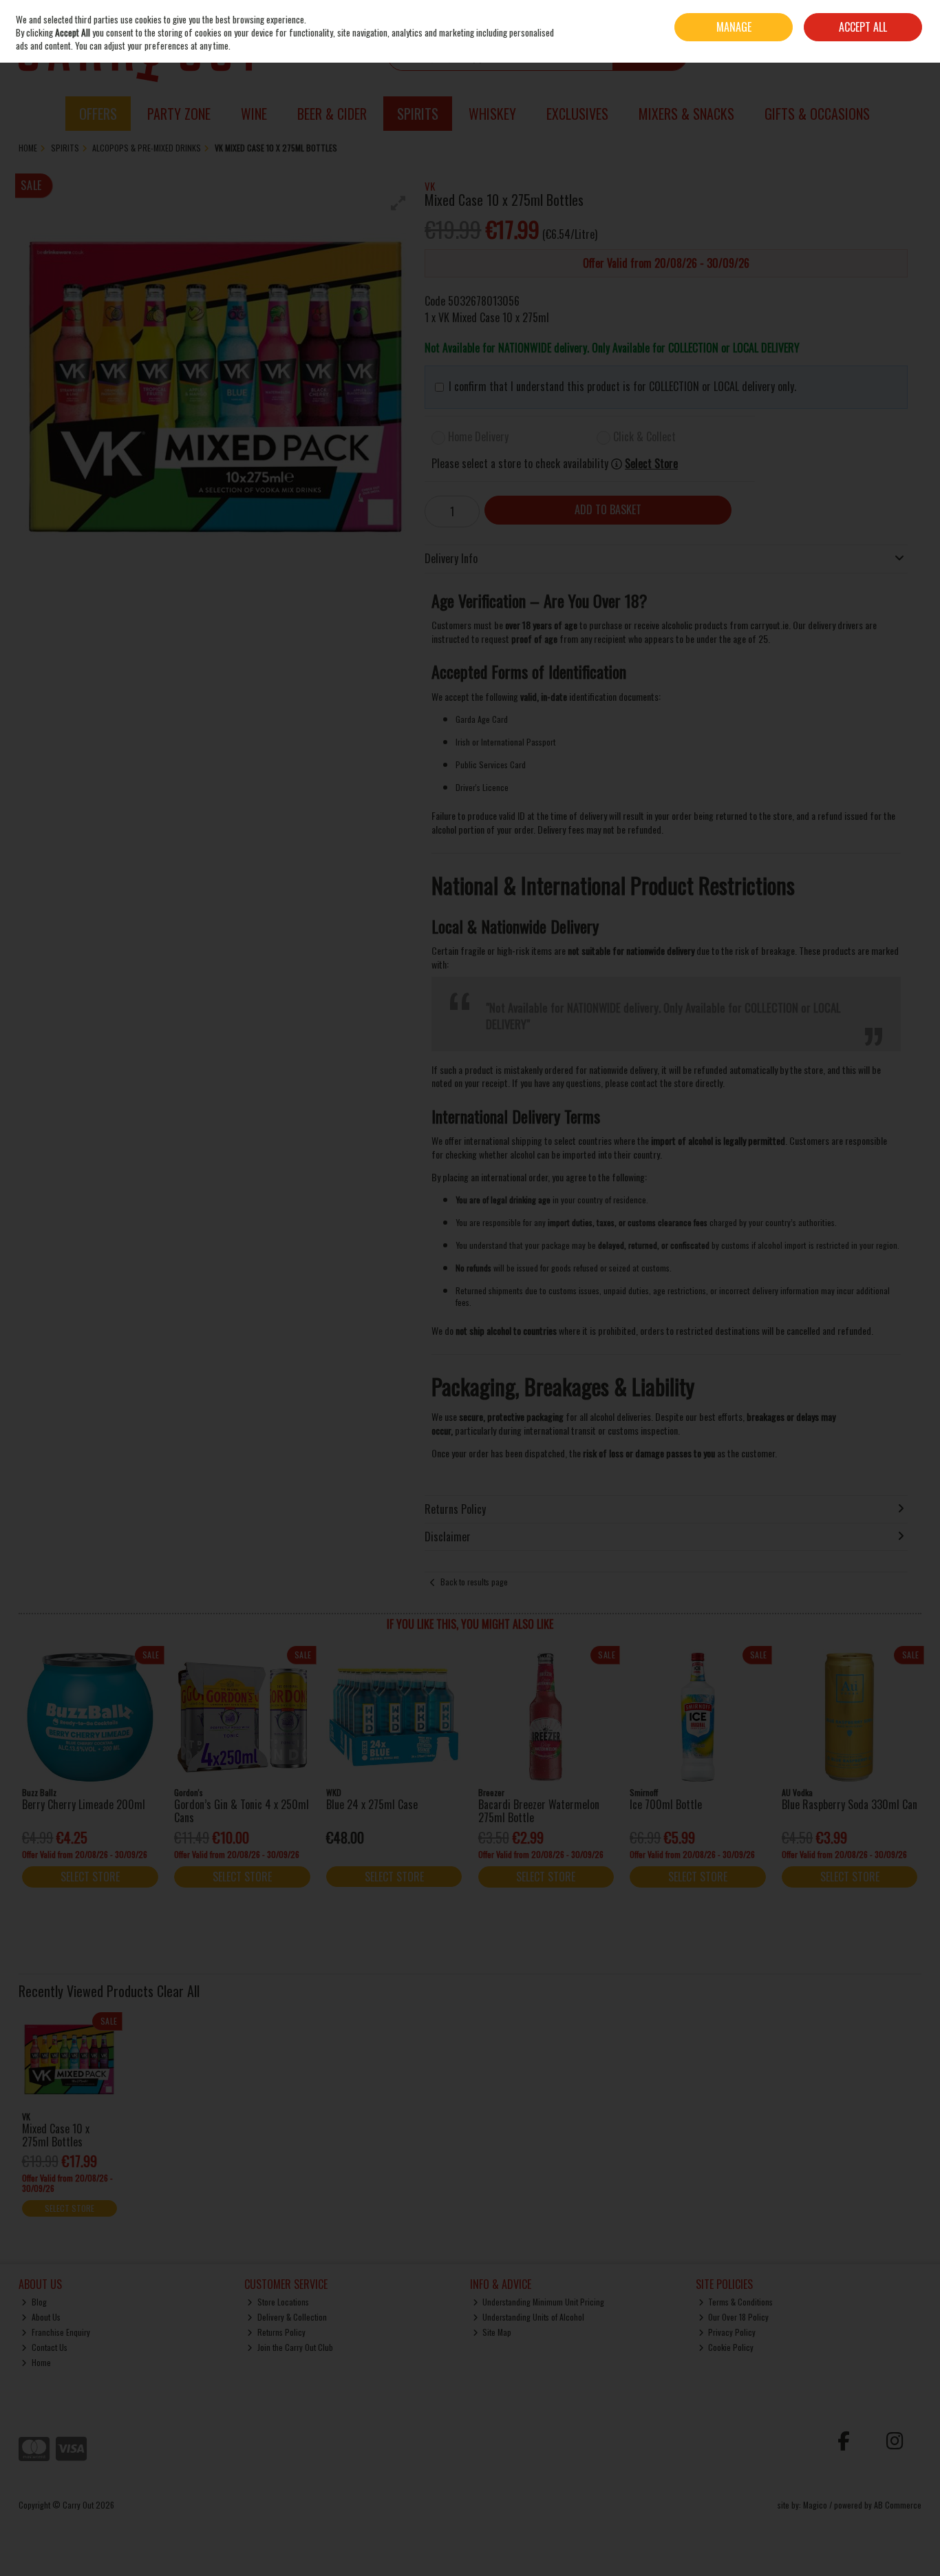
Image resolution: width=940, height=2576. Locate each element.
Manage (734, 27)
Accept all (863, 27)
